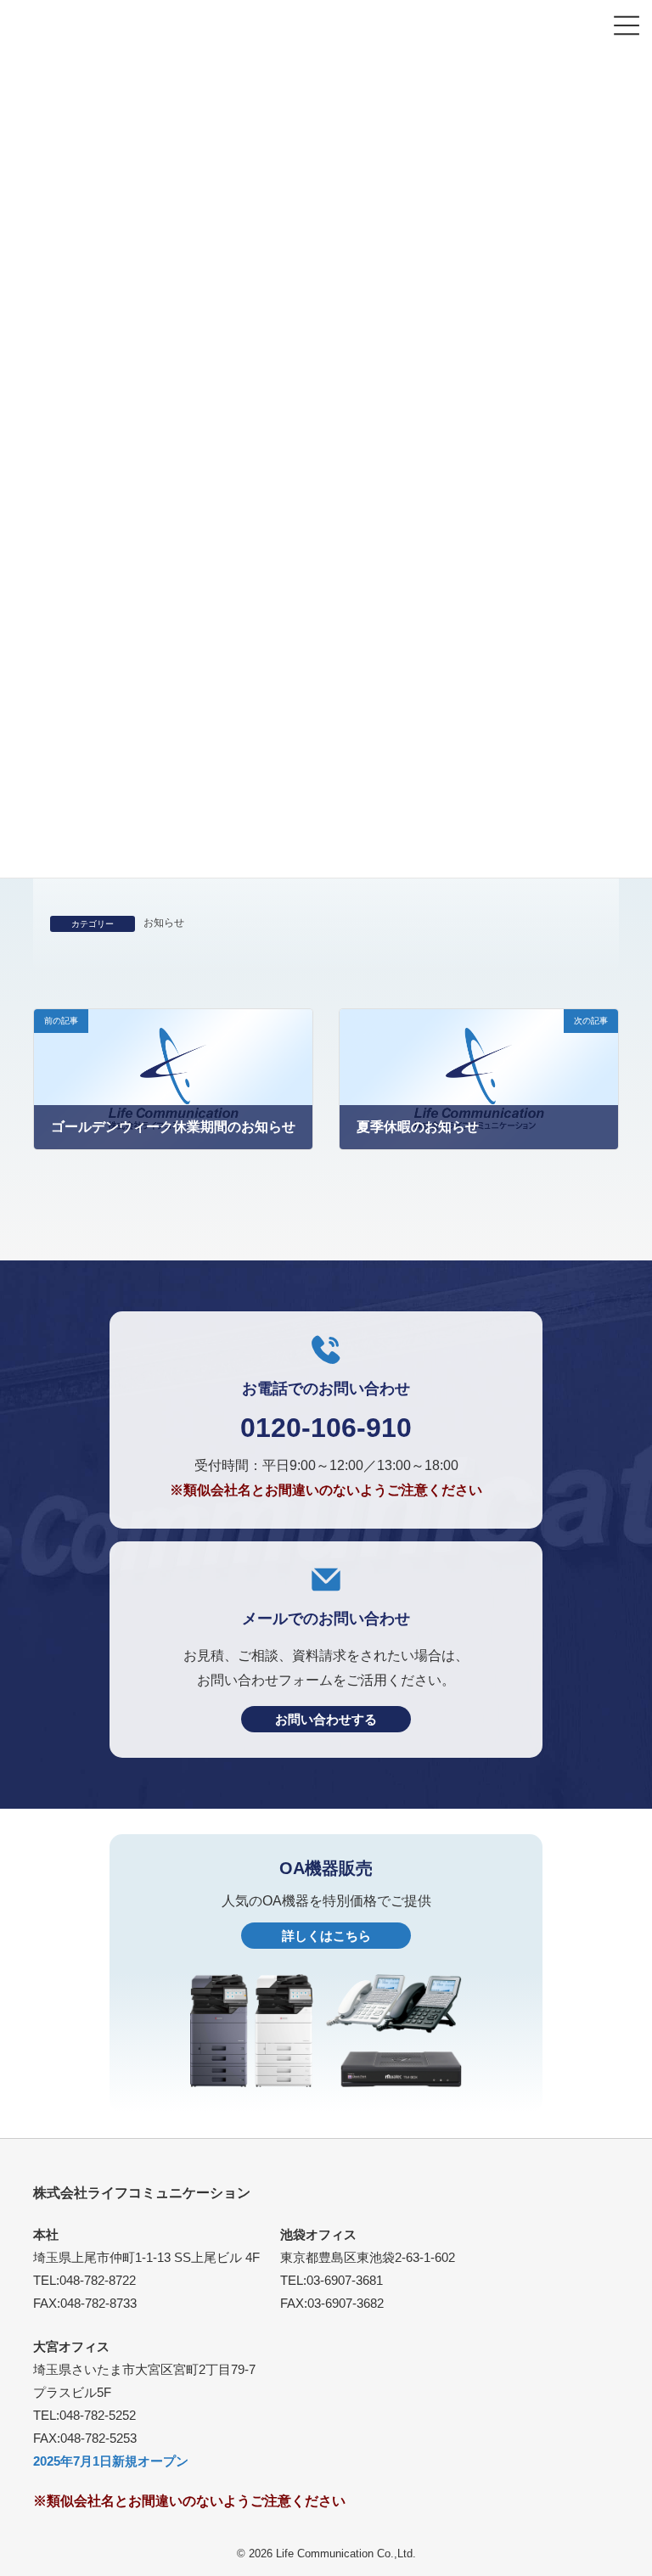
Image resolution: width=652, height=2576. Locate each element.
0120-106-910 (326, 1428)
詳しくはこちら (326, 1936)
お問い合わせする (326, 1719)
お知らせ (164, 923)
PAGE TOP (627, 2548)
